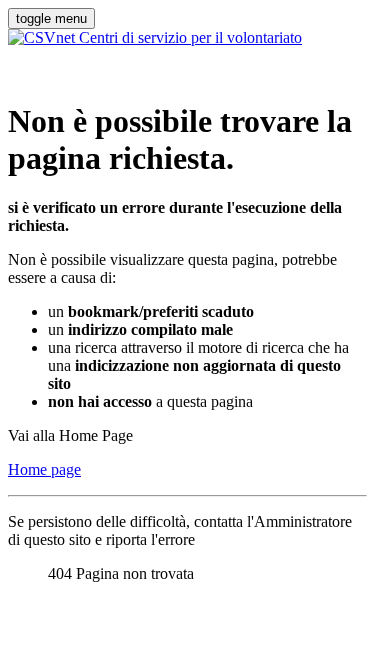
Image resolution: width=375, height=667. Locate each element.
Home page (44, 469)
